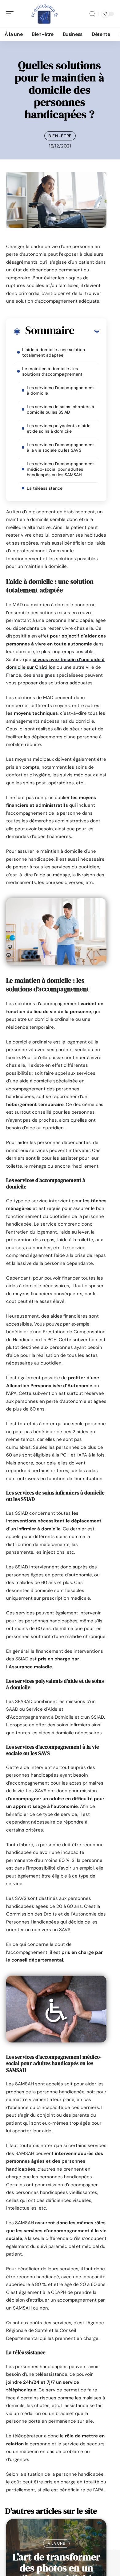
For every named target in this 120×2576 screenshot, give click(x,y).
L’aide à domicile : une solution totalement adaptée (54, 352)
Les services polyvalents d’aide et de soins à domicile (59, 428)
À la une (56, 2543)
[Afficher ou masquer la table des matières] (87, 331)
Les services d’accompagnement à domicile (60, 390)
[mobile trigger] (11, 14)
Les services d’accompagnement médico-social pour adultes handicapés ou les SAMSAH (60, 469)
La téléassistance (45, 488)
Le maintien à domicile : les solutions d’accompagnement (52, 371)
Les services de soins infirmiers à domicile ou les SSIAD (60, 409)
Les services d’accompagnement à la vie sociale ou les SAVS (60, 447)
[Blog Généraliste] (44, 14)
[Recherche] (92, 14)
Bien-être (60, 136)
